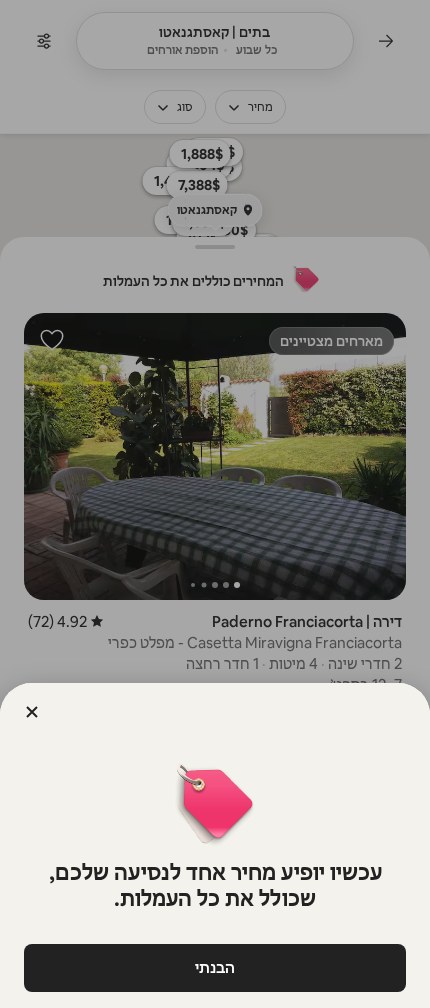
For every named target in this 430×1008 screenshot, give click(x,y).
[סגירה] (32, 712)
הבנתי (215, 967)
